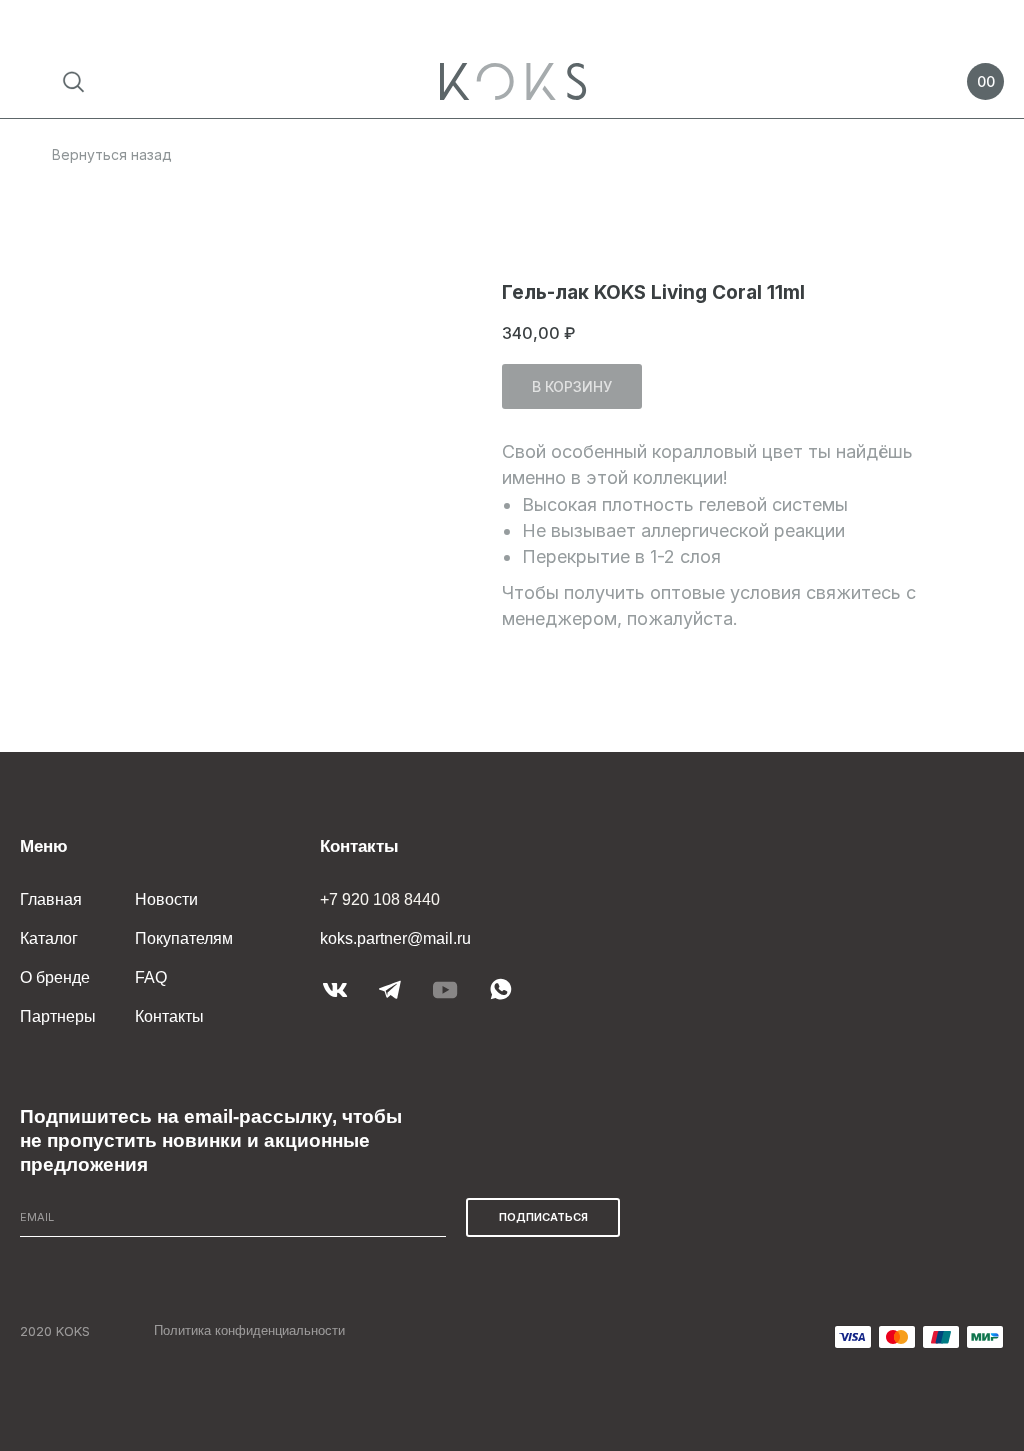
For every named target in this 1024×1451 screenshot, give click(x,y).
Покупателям (184, 938)
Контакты (169, 1016)
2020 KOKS (55, 1331)
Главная (51, 899)
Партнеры (58, 1016)
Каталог (49, 938)
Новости (166, 899)
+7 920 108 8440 (380, 899)
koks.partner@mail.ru (395, 938)
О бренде (55, 977)
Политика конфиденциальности (249, 1330)
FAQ (151, 977)
